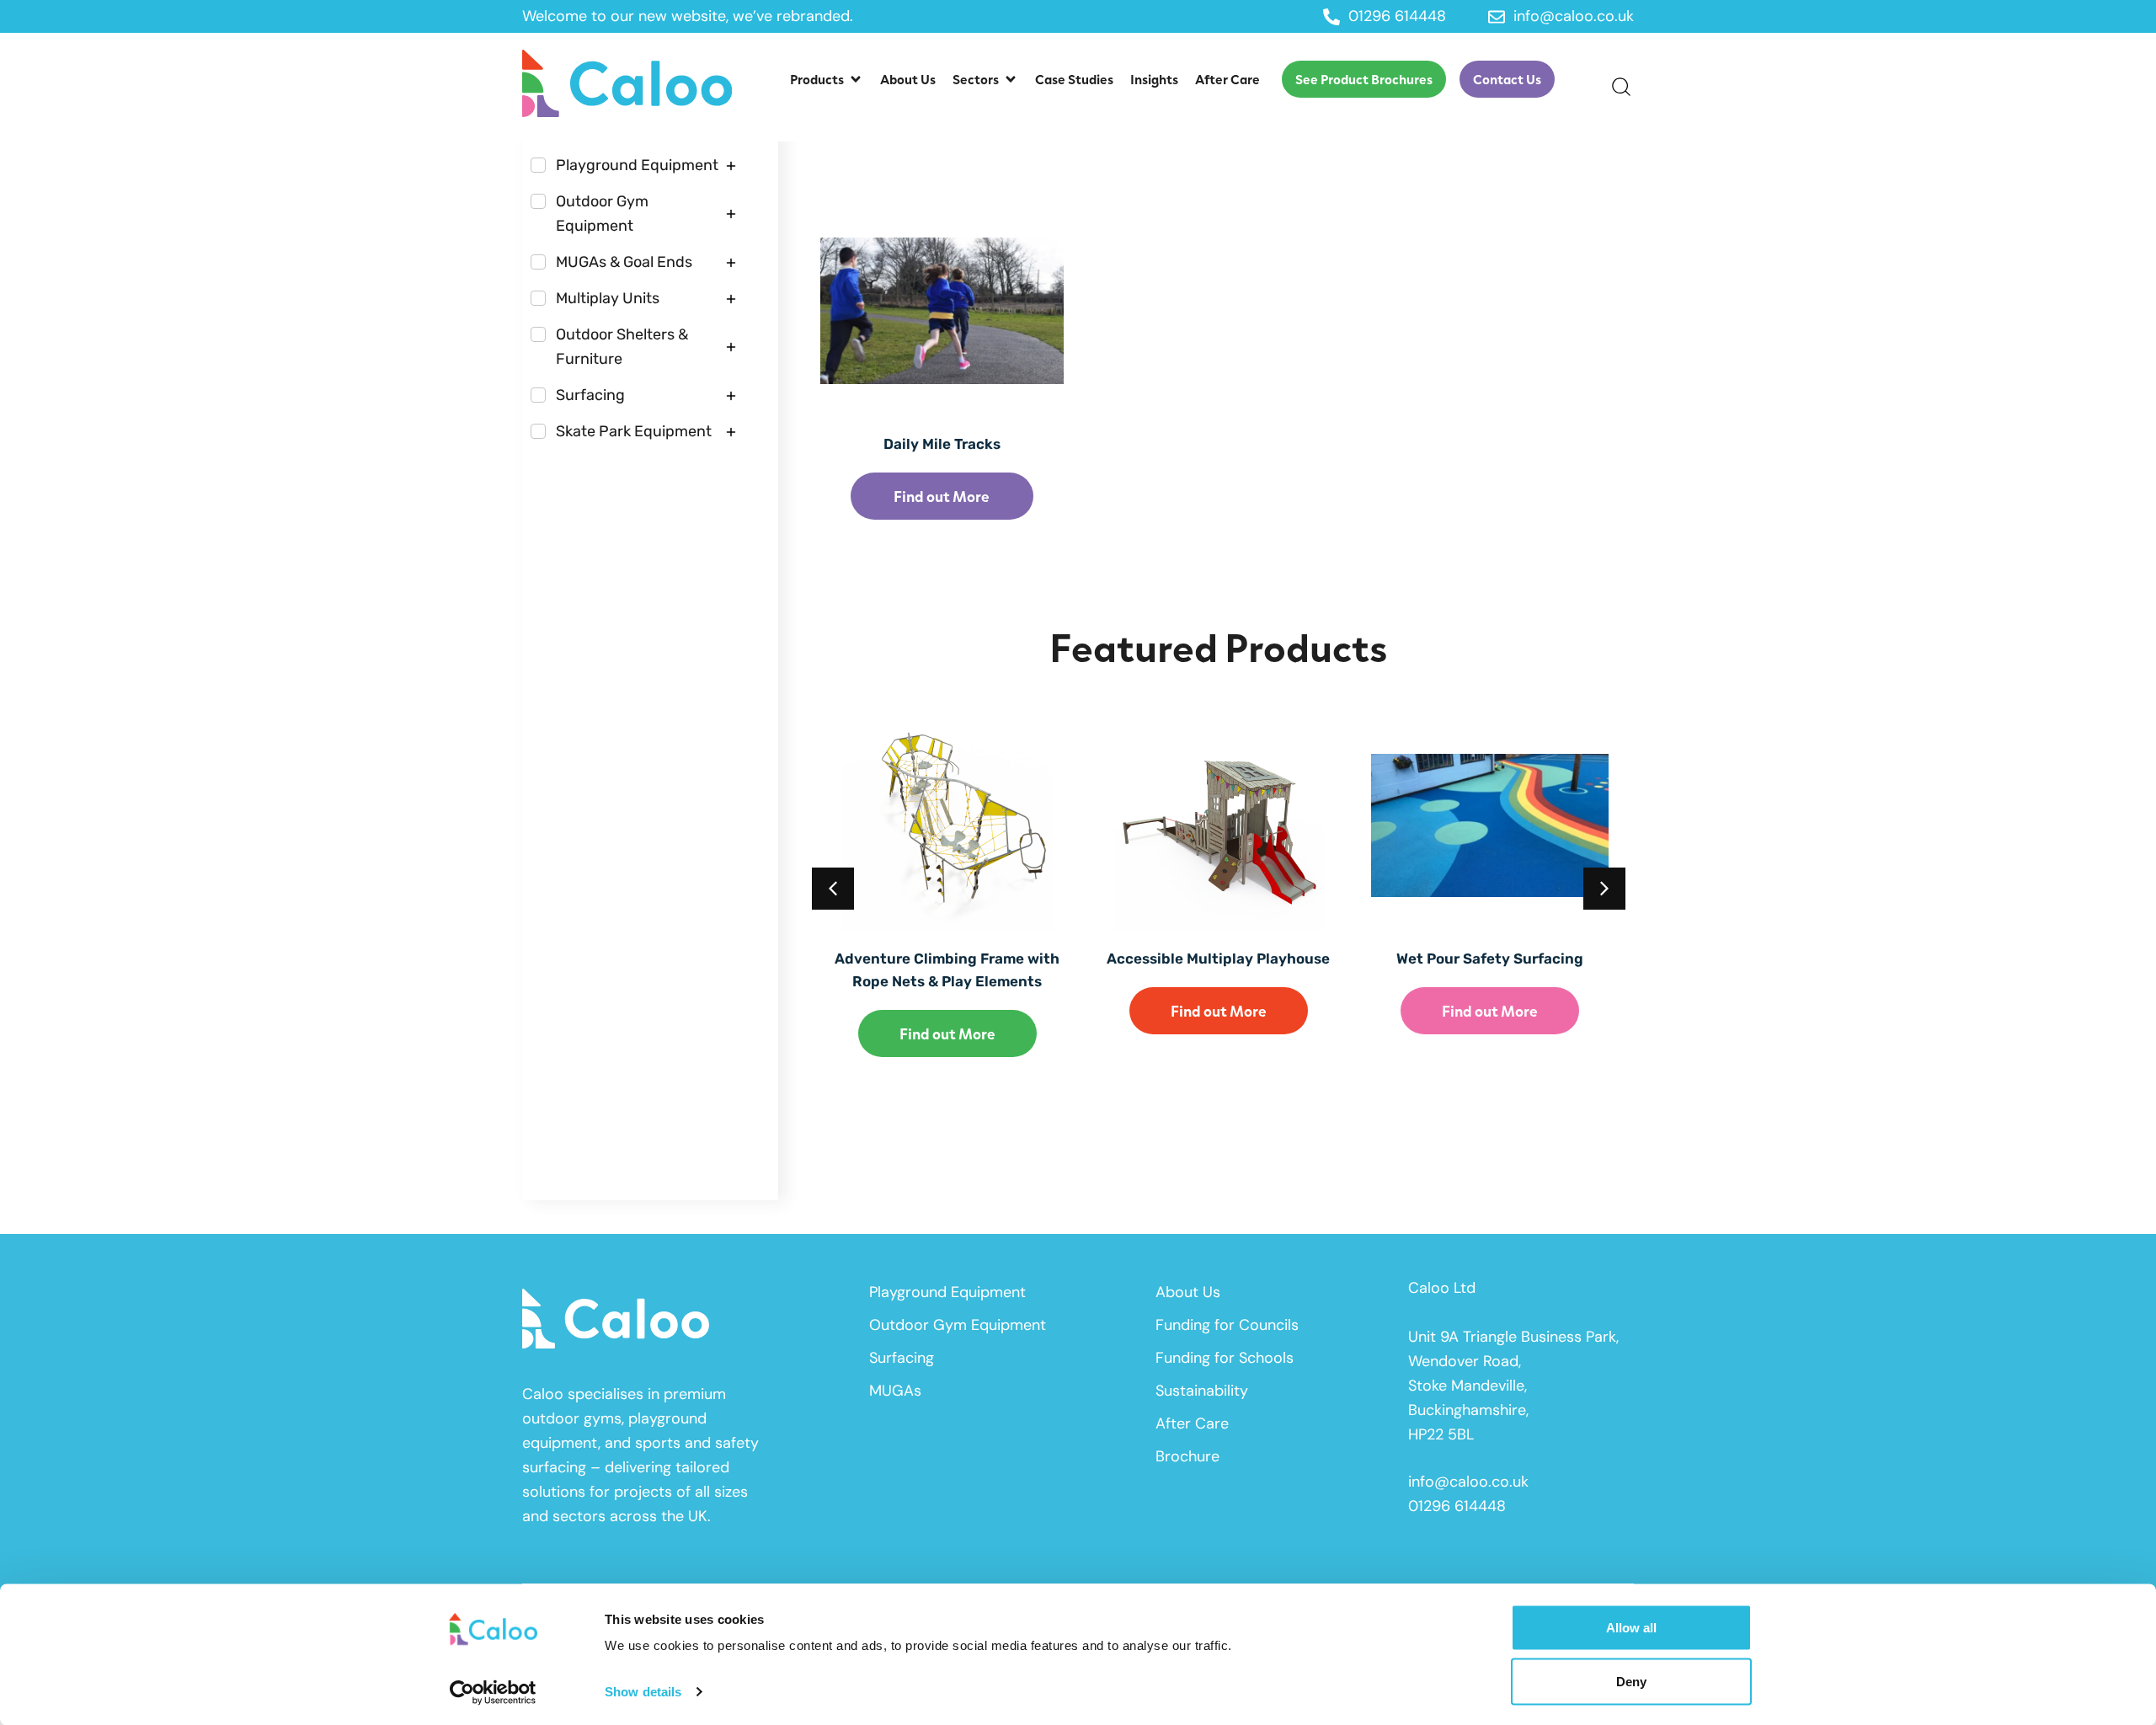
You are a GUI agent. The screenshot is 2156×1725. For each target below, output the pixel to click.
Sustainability (1202, 1391)
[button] (827, 79)
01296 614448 (1457, 1506)
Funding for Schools (1225, 1358)
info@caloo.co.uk (1468, 1482)
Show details (643, 1692)
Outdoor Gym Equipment (958, 1325)
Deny (1631, 1681)
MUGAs (895, 1391)
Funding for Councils (1227, 1325)
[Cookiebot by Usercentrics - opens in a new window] (493, 1692)
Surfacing (902, 1358)
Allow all (1631, 1628)
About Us (1188, 1292)
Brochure (1187, 1456)
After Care (1192, 1423)
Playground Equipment (947, 1292)
